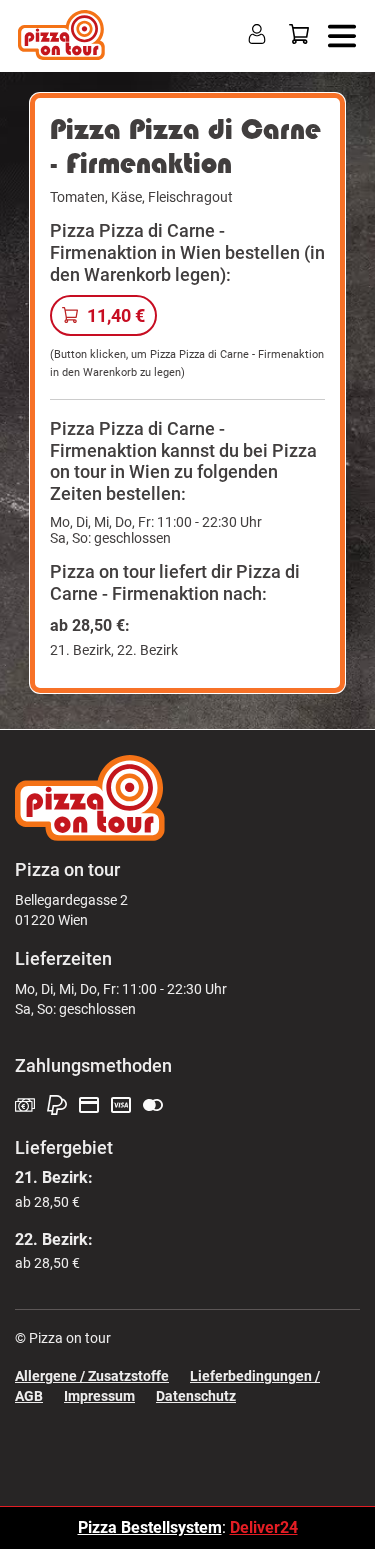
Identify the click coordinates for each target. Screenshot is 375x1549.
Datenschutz (196, 1396)
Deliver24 (264, 1527)
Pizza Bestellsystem (150, 1527)
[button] (337, 34)
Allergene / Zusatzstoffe (92, 1376)
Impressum (99, 1396)
